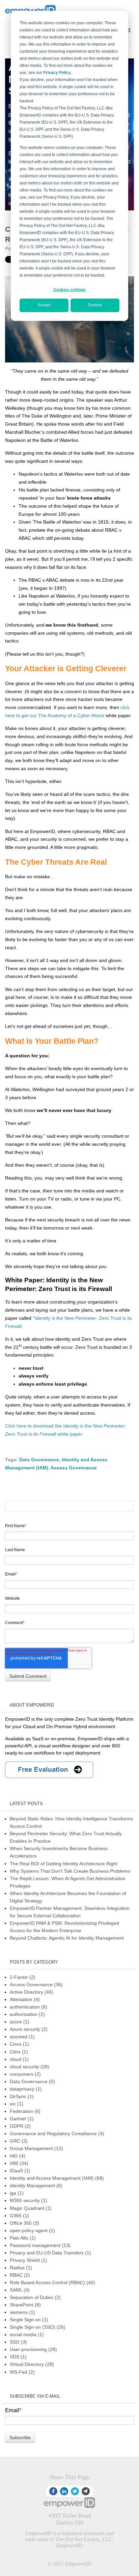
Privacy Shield (29, 2260)
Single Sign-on (29, 2320)
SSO (18, 2342)
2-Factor (23, 1977)
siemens (22, 2312)
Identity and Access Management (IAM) (57, 2178)
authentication (29, 2007)
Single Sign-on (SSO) (38, 2327)
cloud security (30, 2067)
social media (27, 2334)
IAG (18, 2156)
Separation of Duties (35, 2297)
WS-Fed (22, 2372)
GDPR (20, 2126)
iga (17, 2193)
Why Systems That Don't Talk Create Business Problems (70, 1871)
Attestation (25, 1999)
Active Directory (32, 1992)
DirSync (22, 2096)
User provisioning (33, 2349)
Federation (25, 2111)
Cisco (19, 2044)
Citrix (19, 2052)
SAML (20, 2290)
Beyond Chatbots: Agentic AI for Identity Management (67, 1938)
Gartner (22, 2119)
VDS (18, 2357)
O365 (19, 2216)
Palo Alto (23, 2238)
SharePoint (25, 2305)
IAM (19, 2163)
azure (20, 2022)
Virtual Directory (32, 2364)
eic (17, 2104)
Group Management (36, 2148)
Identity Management (36, 2186)
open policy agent (32, 2230)
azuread (22, 2037)
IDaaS (20, 2171)
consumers (25, 2074)
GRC (19, 2141)
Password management (40, 2245)
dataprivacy (26, 2089)
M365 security (29, 2200)
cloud (19, 2059)
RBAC (20, 2275)
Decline (95, 305)
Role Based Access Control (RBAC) (52, 2282)
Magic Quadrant (31, 2208)
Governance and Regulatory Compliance (57, 2133)
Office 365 (24, 2223)
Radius (21, 2268)
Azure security (29, 2029)
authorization (27, 2014)
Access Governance (74, 1468)
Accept (44, 305)
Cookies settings (69, 290)
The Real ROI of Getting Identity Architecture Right (64, 1864)
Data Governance (39, 1460)
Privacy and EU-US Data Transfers (50, 2253)
